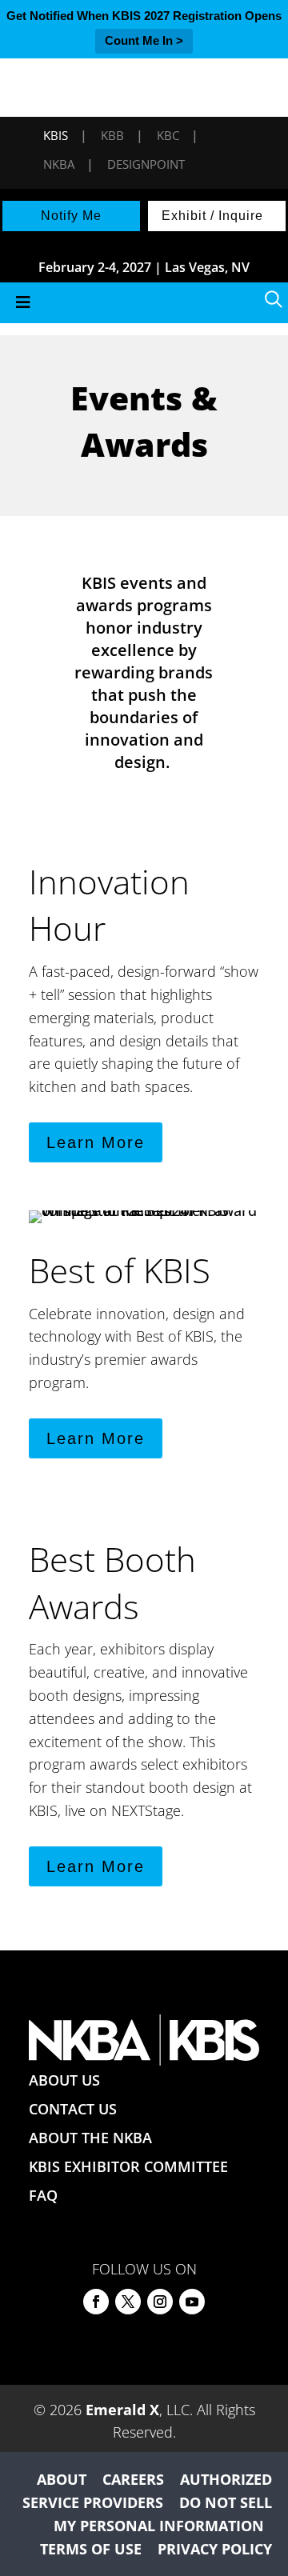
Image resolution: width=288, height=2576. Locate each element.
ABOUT (62, 2479)
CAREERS (133, 2479)
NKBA (59, 164)
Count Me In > (144, 40)
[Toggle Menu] (144, 303)
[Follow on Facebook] (96, 2302)
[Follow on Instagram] (160, 2302)
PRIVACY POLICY (215, 2549)
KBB (112, 135)
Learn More (96, 1142)
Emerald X (122, 2410)
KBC (168, 135)
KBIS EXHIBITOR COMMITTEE (128, 2166)
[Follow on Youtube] (192, 2302)
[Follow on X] (128, 2302)
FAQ (43, 2195)
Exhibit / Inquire (212, 216)
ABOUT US (64, 2080)
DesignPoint (146, 164)
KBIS (56, 135)
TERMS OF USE (91, 2549)
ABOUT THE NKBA (90, 2138)
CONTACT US (73, 2109)
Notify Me (71, 216)
